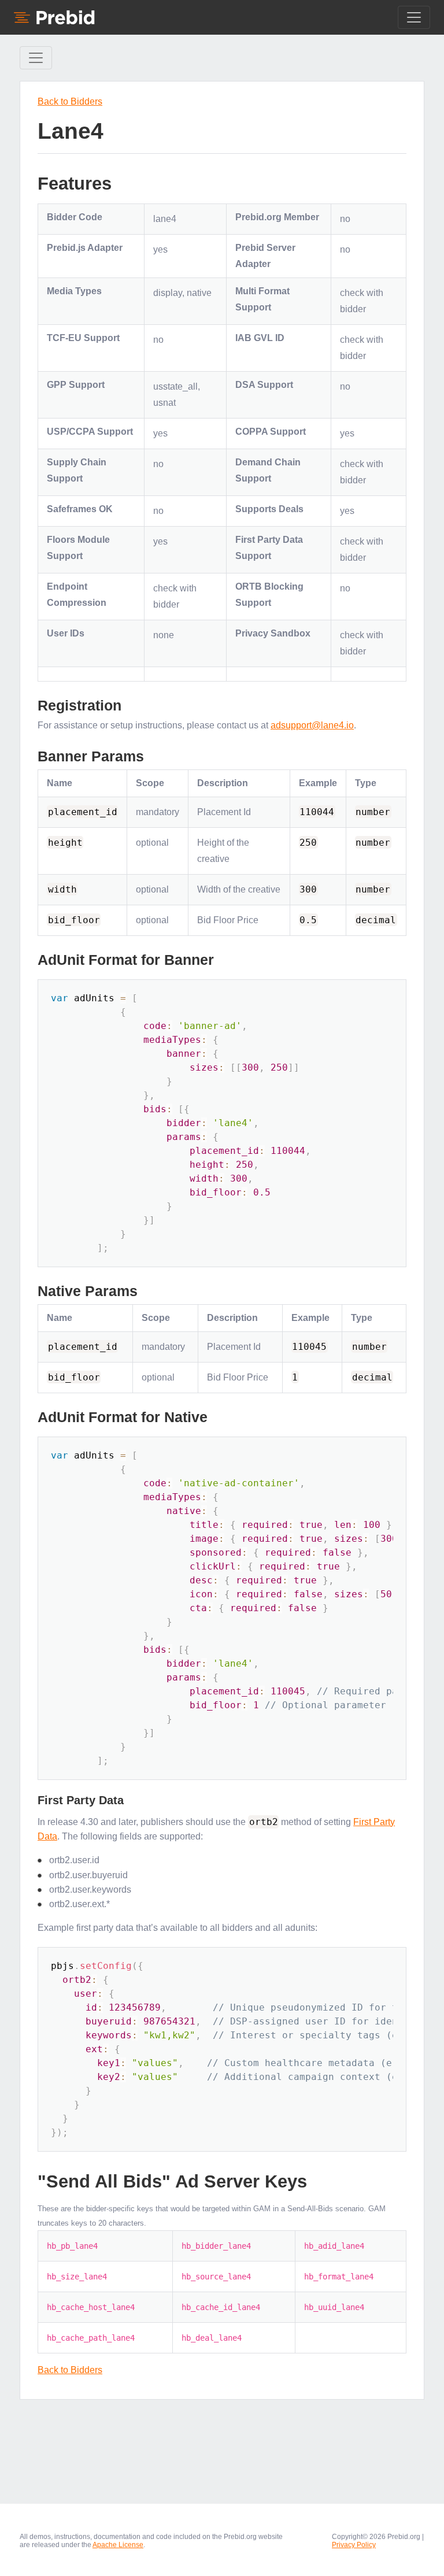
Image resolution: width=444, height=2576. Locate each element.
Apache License (118, 2545)
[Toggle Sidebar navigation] (36, 58)
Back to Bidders (70, 101)
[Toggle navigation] (414, 17)
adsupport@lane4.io (312, 725)
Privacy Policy (354, 2545)
